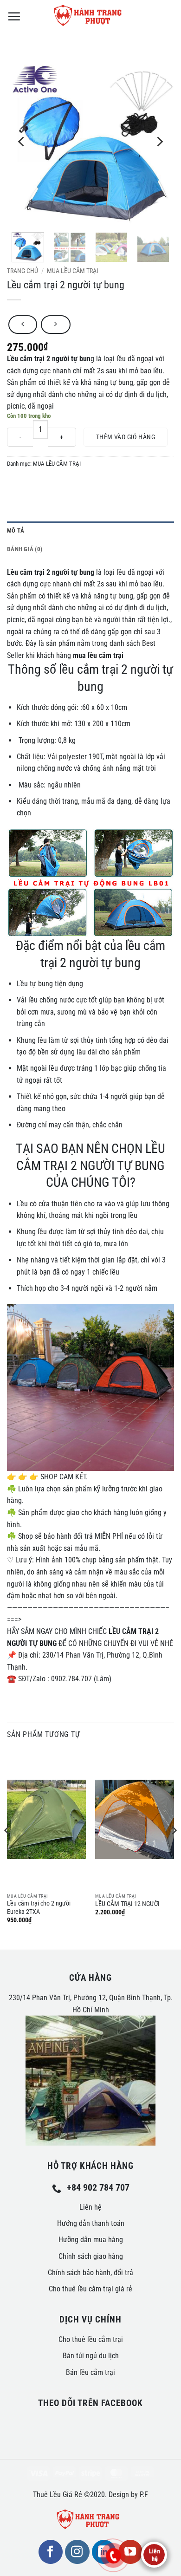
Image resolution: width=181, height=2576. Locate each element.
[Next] (159, 142)
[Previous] (22, 142)
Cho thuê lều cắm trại (91, 2339)
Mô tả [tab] (16, 530)
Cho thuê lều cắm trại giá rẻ (90, 2289)
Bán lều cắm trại (90, 2372)
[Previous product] (55, 325)
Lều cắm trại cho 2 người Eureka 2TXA (39, 1907)
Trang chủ (23, 271)
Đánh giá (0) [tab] (25, 549)
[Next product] (23, 325)
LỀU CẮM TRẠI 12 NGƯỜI (127, 1904)
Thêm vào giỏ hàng (126, 437)
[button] (14, 16)
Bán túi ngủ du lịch (91, 2356)
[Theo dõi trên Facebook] (51, 2552)
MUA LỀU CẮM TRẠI (73, 271)
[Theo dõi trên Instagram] (77, 2552)
